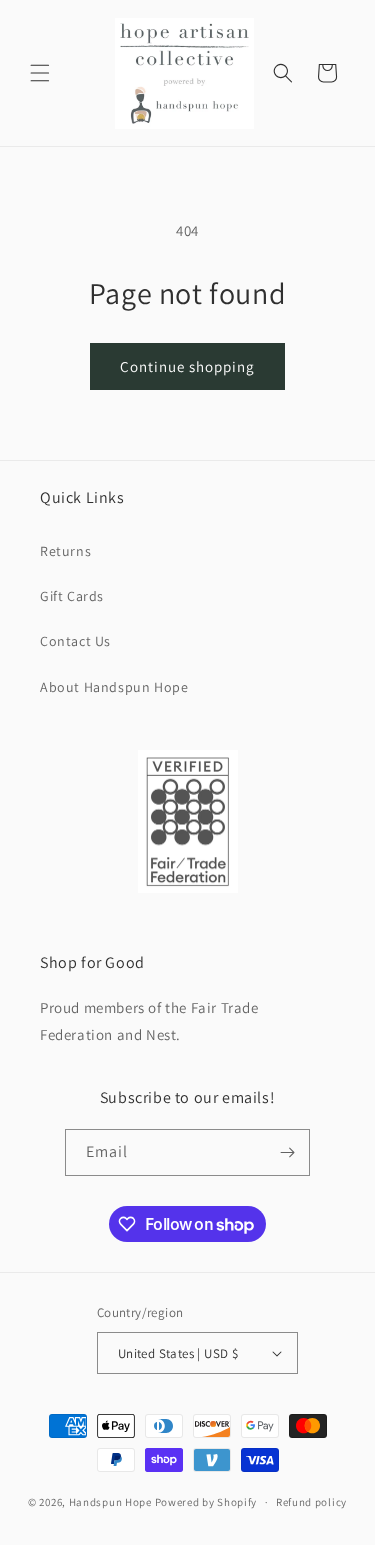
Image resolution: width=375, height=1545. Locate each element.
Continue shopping (187, 366)
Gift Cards (72, 596)
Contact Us (75, 641)
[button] (40, 73)
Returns (65, 551)
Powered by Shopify (206, 1502)
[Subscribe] (287, 1152)
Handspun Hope (110, 1502)
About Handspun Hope (114, 687)
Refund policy (311, 1502)
